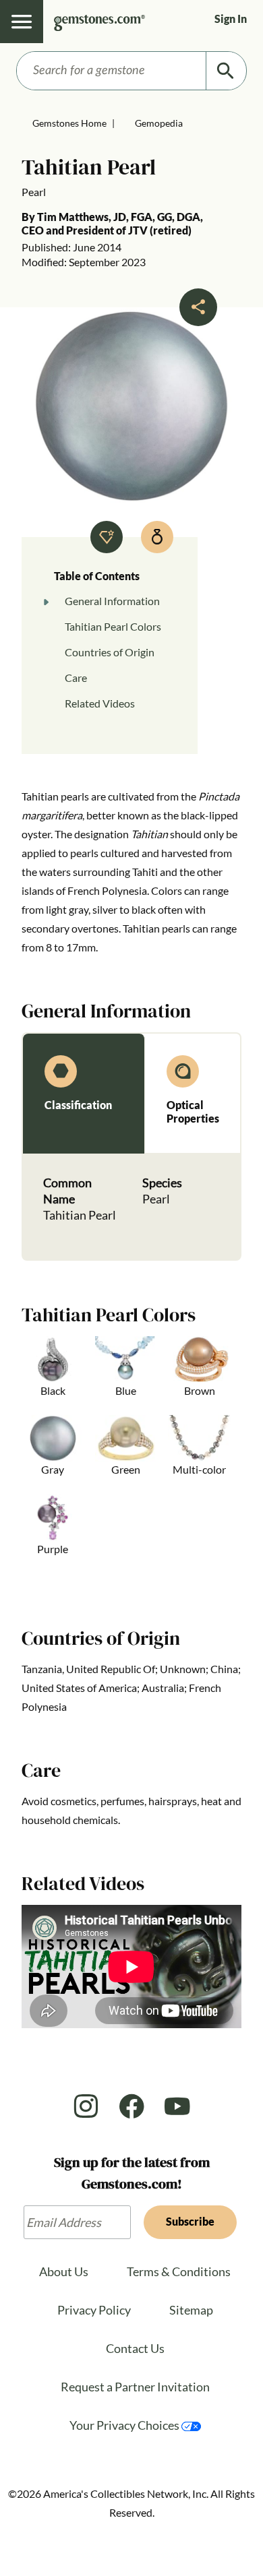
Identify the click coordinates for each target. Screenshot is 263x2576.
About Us (64, 2271)
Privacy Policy (94, 2310)
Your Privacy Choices (125, 2425)
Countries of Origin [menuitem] (110, 652)
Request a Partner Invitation (135, 2387)
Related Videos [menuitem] (100, 703)
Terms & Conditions (179, 2271)
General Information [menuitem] (112, 601)
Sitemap (191, 2310)
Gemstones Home (69, 123)
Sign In (231, 19)
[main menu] (22, 22)
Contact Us (135, 2348)
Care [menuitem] (76, 678)
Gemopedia (159, 123)
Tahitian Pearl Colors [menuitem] (113, 626)
